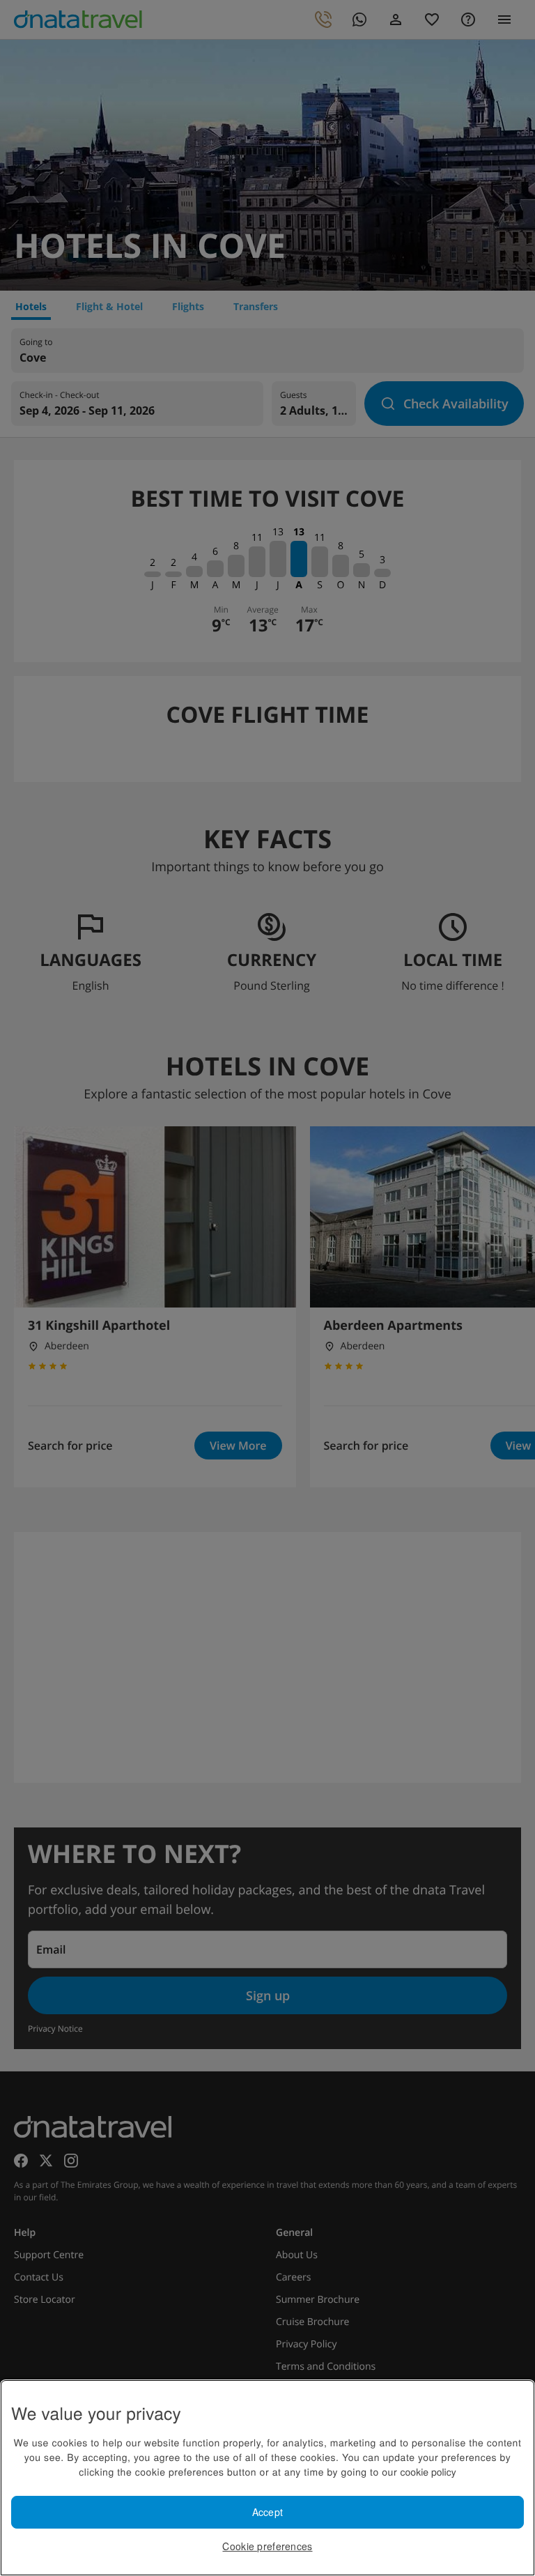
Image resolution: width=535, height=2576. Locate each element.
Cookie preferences (267, 2546)
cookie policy (428, 2471)
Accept (268, 2512)
